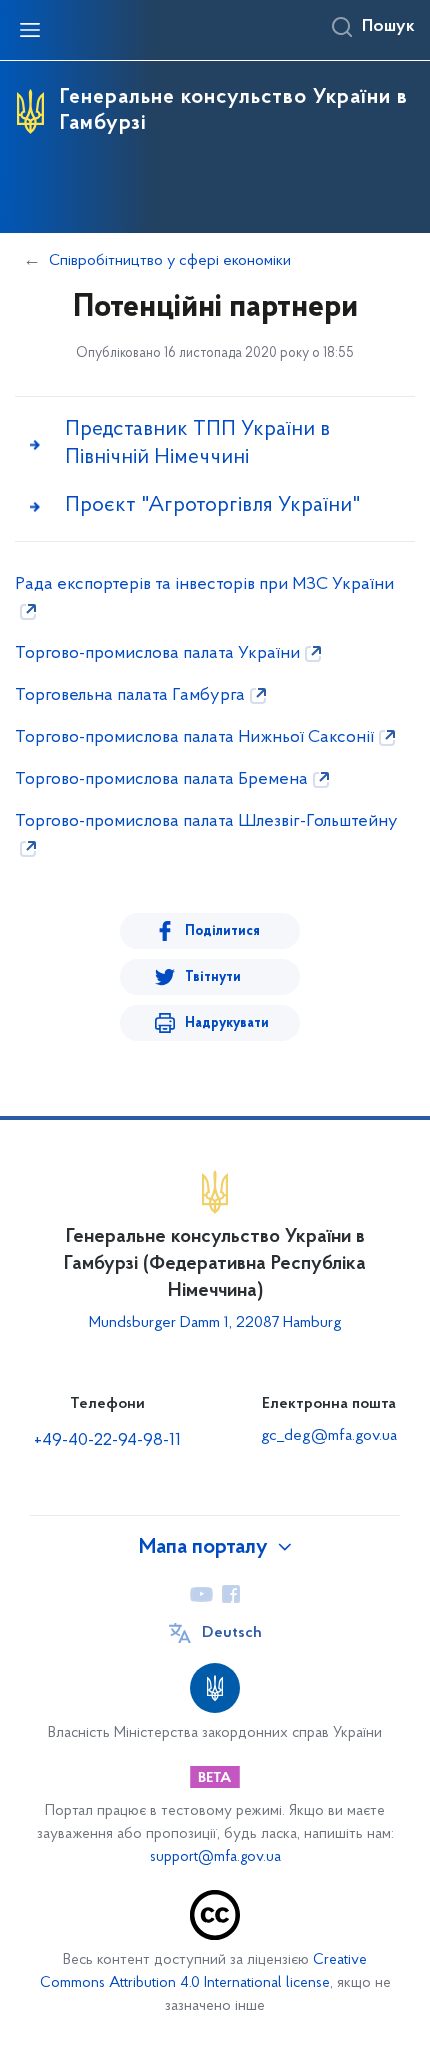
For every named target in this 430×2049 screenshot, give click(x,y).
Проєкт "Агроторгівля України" (213, 505)
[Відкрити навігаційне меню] (30, 30)
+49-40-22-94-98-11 (107, 1441)
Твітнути (213, 977)
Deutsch (232, 1633)
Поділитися (222, 931)
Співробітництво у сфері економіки (170, 261)
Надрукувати (227, 1023)
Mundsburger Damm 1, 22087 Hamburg (215, 1323)
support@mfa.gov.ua (215, 1857)
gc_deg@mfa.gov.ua (329, 1436)
